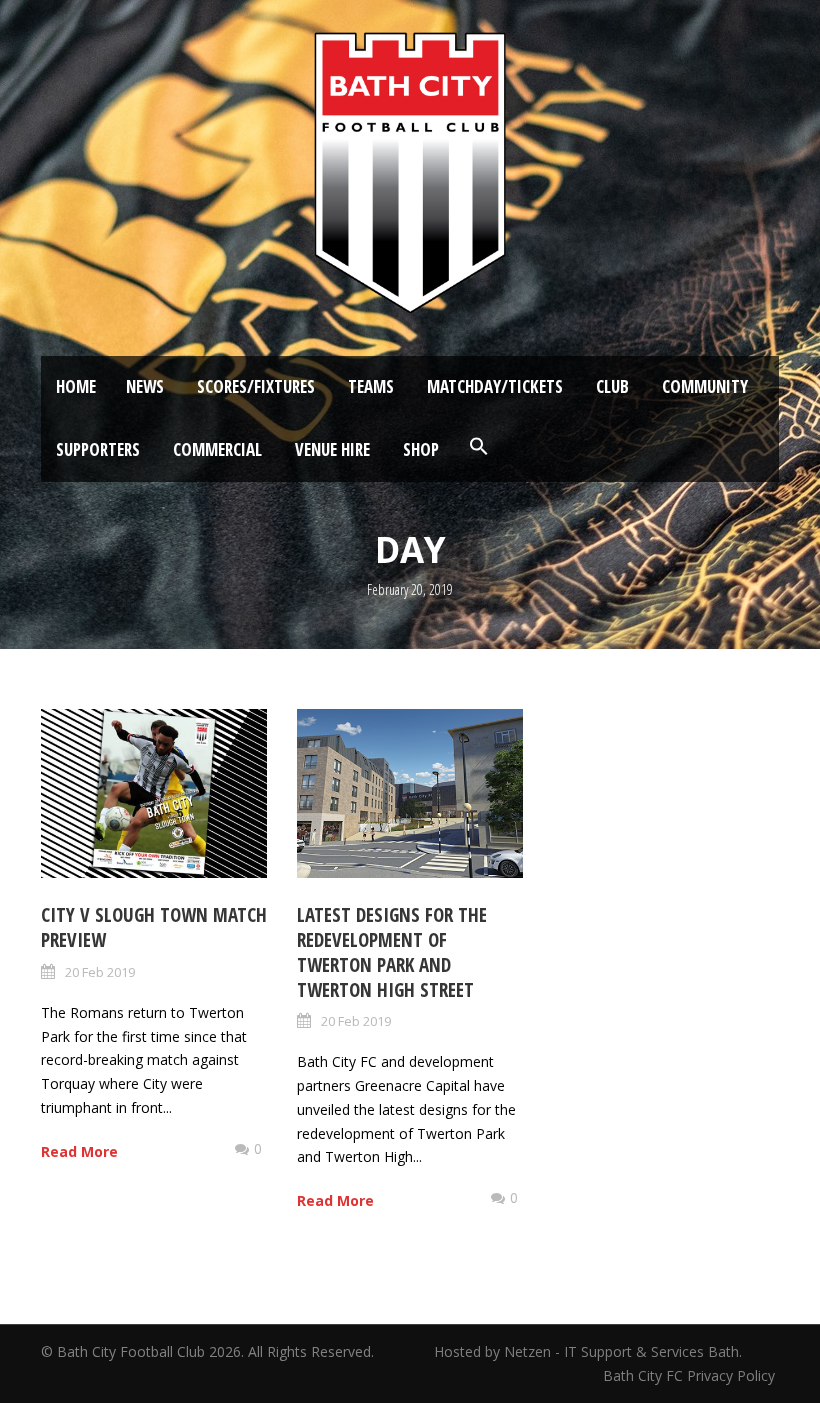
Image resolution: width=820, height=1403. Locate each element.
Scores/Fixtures (256, 386)
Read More (79, 1151)
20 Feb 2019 (100, 972)
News (145, 386)
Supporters (98, 449)
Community (705, 386)
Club (612, 386)
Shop (421, 449)
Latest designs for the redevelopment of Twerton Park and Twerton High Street (392, 952)
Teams (371, 386)
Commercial (217, 449)
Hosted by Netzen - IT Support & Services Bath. (588, 1351)
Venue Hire (332, 449)
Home (76, 386)
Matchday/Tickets (495, 386)
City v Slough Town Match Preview (154, 927)
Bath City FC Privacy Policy (691, 1375)
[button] (479, 447)
